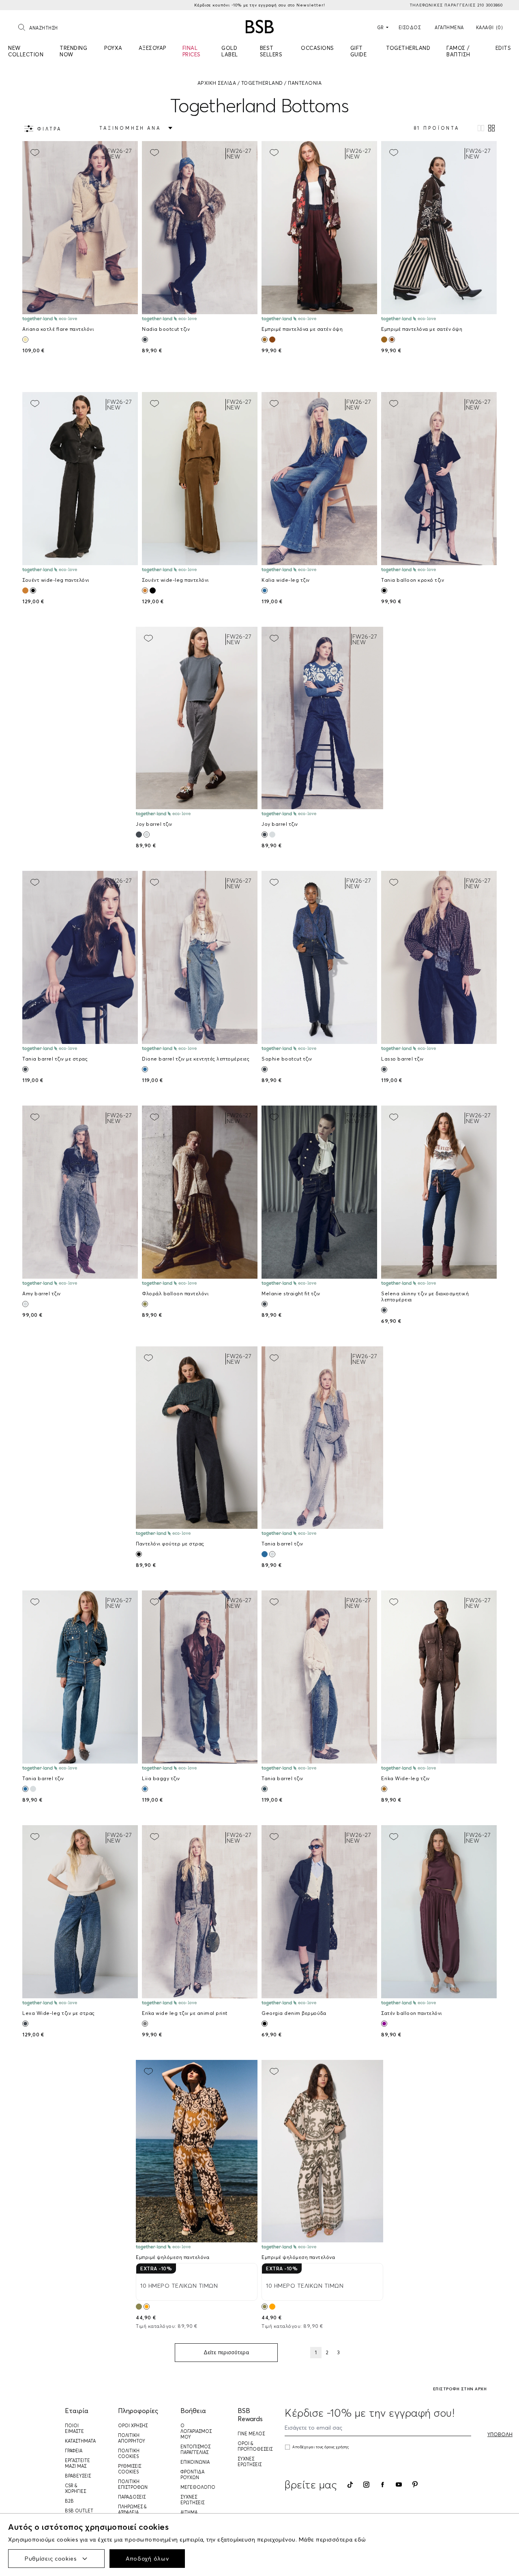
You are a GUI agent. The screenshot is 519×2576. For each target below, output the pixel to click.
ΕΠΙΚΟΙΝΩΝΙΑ (195, 2462)
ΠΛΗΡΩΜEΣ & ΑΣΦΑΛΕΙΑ (132, 2510)
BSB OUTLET (79, 2511)
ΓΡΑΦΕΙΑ (74, 2451)
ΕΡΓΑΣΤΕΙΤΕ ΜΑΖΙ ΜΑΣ (77, 2463)
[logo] (260, 27)
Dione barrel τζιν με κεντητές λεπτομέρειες (196, 1059)
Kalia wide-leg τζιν (286, 580)
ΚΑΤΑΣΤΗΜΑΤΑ (80, 2441)
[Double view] (491, 128)
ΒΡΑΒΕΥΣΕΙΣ (78, 2476)
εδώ (360, 2540)
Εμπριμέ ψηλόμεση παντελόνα (173, 2257)
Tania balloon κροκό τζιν (413, 580)
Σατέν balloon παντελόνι (412, 2013)
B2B (69, 2501)
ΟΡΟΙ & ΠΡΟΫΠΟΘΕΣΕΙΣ (255, 2446)
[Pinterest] (415, 2484)
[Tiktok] (350, 2485)
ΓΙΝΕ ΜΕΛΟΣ (251, 2434)
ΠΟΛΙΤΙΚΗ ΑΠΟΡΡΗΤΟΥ (132, 2438)
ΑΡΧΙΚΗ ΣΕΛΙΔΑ (217, 83)
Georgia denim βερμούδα (294, 2013)
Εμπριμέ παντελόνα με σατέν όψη (302, 329)
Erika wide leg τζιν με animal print (185, 2013)
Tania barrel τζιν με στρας (55, 1059)
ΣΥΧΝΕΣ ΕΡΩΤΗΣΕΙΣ (192, 2500)
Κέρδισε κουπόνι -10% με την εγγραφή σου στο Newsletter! (260, 5)
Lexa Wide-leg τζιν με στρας (59, 2013)
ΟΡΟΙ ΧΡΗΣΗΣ (133, 2426)
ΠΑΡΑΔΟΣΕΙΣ (132, 2497)
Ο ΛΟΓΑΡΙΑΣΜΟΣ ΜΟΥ (196, 2431)
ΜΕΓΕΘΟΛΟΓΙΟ (198, 2487)
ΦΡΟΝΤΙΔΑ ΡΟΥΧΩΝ (192, 2475)
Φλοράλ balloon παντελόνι (175, 1293)
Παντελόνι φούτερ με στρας (170, 1544)
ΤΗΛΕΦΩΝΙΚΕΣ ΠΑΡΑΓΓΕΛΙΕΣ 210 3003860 (456, 5)
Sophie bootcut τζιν (287, 1059)
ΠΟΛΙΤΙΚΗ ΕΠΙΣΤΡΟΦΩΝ (133, 2484)
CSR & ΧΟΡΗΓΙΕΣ (75, 2488)
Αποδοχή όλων (147, 2559)
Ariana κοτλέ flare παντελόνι (58, 329)
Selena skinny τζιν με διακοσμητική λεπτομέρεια (425, 1297)
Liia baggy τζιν (161, 1778)
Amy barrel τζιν (42, 1293)
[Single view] (481, 128)
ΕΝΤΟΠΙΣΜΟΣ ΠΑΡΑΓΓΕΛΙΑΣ (195, 2450)
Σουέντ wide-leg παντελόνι (56, 580)
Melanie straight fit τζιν (291, 1293)
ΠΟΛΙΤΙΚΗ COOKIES (129, 2454)
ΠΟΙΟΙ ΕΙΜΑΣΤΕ (74, 2428)
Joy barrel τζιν (154, 824)
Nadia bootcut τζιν (166, 329)
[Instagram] (366, 2485)
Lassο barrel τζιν (402, 1059)
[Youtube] (399, 2485)
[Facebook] (383, 2485)
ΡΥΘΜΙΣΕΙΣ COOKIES (130, 2469)
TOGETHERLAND (262, 83)
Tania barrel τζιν (282, 1544)
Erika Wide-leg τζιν (405, 1778)
